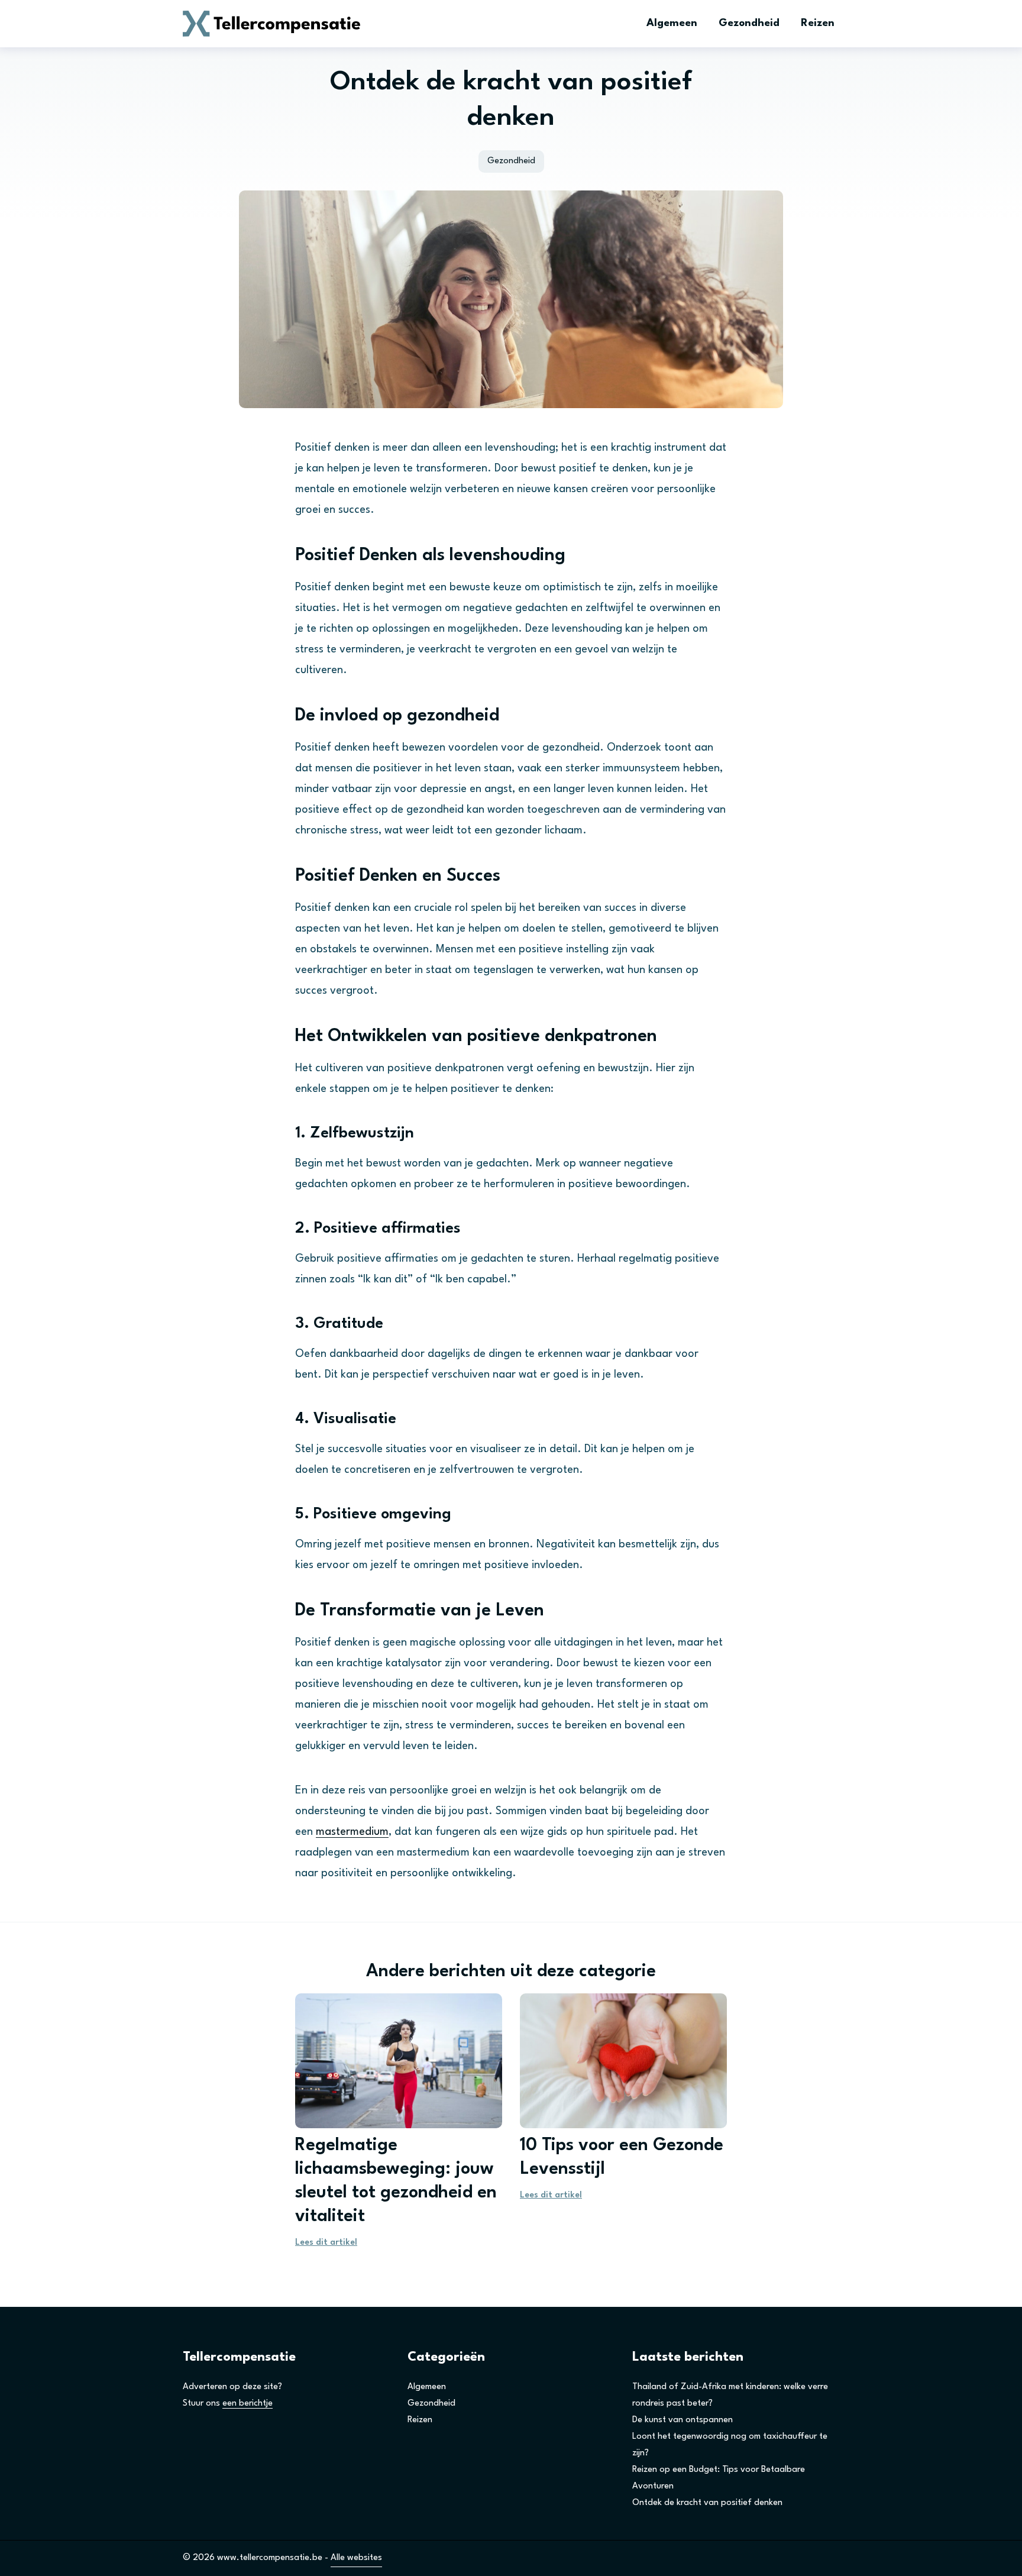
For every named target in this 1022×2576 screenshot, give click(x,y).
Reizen (818, 23)
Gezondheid (749, 23)
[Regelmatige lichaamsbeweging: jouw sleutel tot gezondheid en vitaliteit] (399, 2061)
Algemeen (672, 23)
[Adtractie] (271, 24)
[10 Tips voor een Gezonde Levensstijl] (623, 2061)
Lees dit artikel (326, 2243)
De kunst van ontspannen (683, 2420)
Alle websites (356, 2558)
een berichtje (248, 2404)
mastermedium (352, 1832)
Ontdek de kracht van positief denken (707, 2503)
